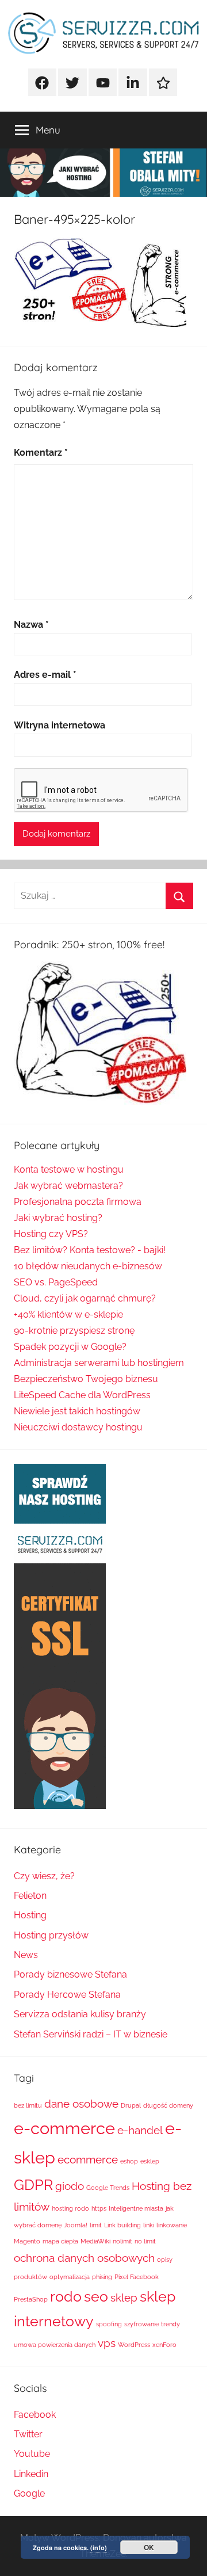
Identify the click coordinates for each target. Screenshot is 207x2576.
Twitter (28, 2434)
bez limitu (28, 2105)
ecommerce (88, 2159)
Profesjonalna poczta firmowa (78, 1202)
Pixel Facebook (137, 2277)
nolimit (122, 2241)
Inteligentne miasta (136, 2208)
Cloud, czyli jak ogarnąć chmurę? (85, 1298)
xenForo (164, 2345)
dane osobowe (81, 2104)
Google (29, 2493)
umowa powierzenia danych (55, 2345)
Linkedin (31, 2474)
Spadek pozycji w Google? (70, 1347)
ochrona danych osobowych (84, 2258)
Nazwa (31, 625)
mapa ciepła (60, 2241)
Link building (122, 2225)
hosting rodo (70, 2208)
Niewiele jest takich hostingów (77, 1411)
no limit (145, 2241)
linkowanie (172, 2225)
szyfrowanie (141, 2324)
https (99, 2208)
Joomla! (76, 2225)
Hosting (30, 1915)
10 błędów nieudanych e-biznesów (88, 1266)
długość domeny (168, 2105)
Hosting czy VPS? (51, 1234)
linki (149, 2225)
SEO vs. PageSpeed (56, 1282)
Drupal (131, 2105)
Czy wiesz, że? (44, 1876)
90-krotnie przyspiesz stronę (74, 1331)
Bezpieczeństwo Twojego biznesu (86, 1379)
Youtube (32, 2454)
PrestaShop (31, 2299)
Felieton (30, 1896)
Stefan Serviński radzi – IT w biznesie (91, 2034)
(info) (99, 2548)
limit (96, 2225)
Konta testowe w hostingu (69, 1169)
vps (107, 2343)
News (26, 1955)
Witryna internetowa (60, 725)
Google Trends (108, 2188)
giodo (70, 2186)
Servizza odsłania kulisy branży (80, 2014)
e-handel (140, 2130)
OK (149, 2547)
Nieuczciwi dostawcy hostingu (78, 1427)
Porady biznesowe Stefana (70, 1974)
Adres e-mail (45, 675)
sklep (124, 2298)
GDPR (33, 2185)
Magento (27, 2241)
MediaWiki (95, 2241)
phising (102, 2277)
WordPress (134, 2345)
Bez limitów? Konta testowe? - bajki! (90, 1250)
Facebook (35, 2415)
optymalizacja (70, 2277)
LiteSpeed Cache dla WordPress (82, 1395)
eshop (129, 2161)
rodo (66, 2297)
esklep (150, 2161)
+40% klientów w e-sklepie (68, 1314)
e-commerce (64, 2128)
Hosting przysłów (51, 1935)
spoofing (109, 2324)
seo (96, 2297)
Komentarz (41, 453)
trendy (170, 2324)
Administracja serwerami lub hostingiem (99, 1363)
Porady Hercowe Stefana (67, 1995)
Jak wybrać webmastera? (68, 1186)
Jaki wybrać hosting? (58, 1218)
